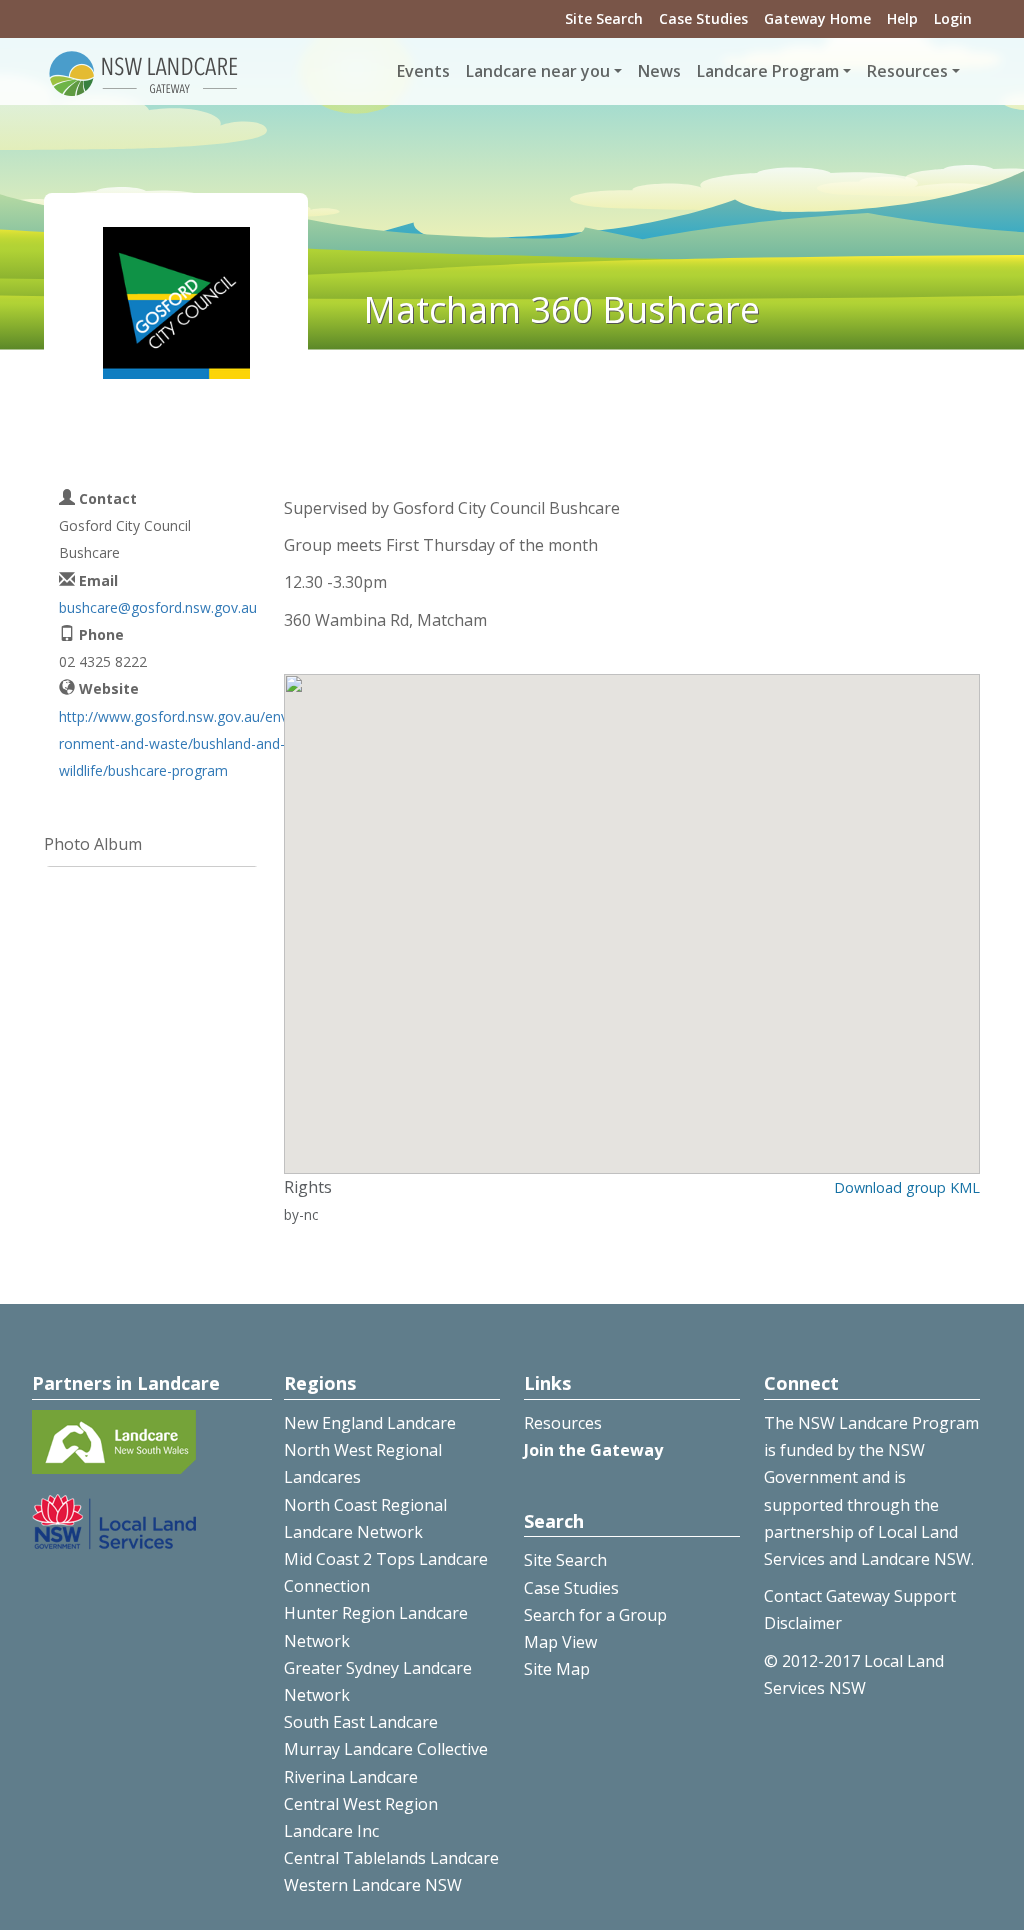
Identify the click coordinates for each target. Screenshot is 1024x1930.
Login (953, 18)
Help (902, 18)
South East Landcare (361, 1722)
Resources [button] (907, 71)
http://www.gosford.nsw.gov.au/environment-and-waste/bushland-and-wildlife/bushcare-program (175, 743)
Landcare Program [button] (768, 71)
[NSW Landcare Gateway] (144, 72)
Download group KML (907, 1187)
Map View (560, 1642)
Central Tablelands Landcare (391, 1858)
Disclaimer (803, 1623)
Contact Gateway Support (860, 1596)
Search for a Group (595, 1615)
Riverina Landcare (351, 1777)
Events (423, 71)
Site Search (604, 18)
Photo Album (93, 844)
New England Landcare (370, 1423)
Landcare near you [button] (538, 71)
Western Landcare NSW (373, 1885)
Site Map (557, 1669)
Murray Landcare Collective (386, 1749)
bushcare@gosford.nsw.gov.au (158, 607)
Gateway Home (817, 18)
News (659, 71)
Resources (563, 1423)
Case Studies (703, 18)
